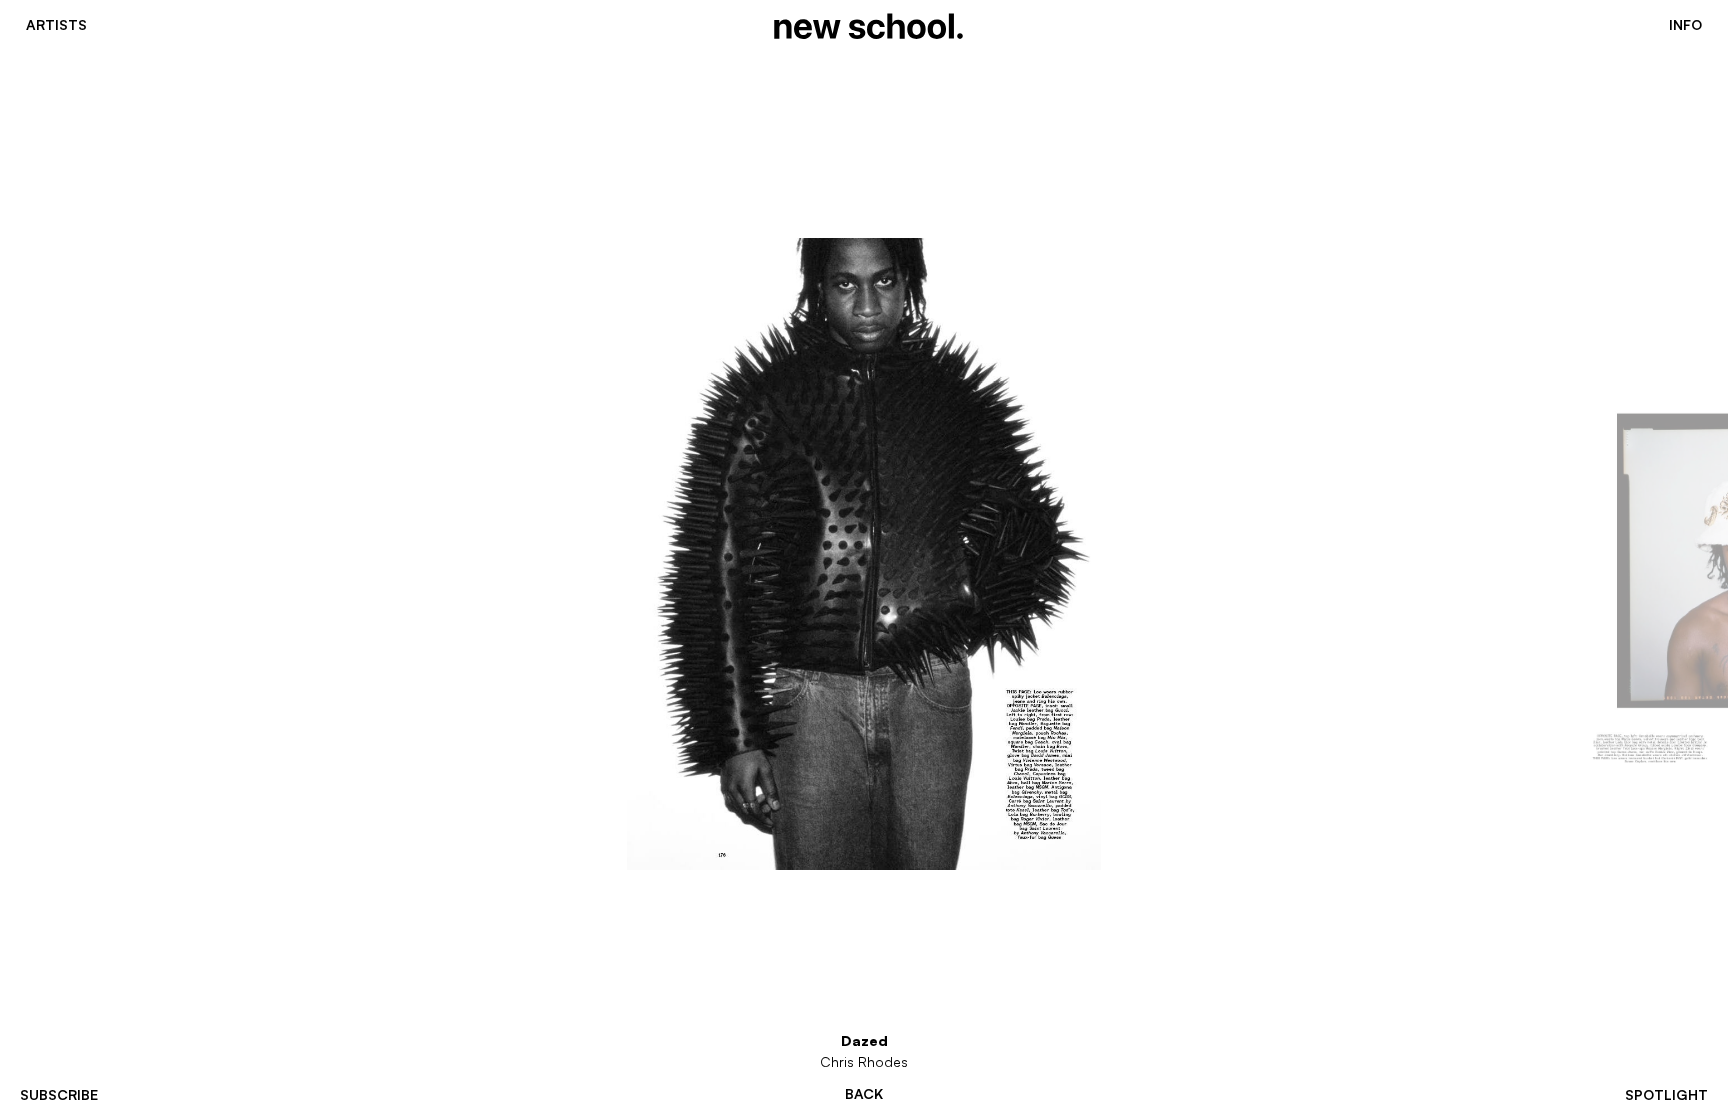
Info (1685, 25)
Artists (56, 25)
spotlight (1666, 1094)
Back (864, 1094)
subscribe (59, 1094)
